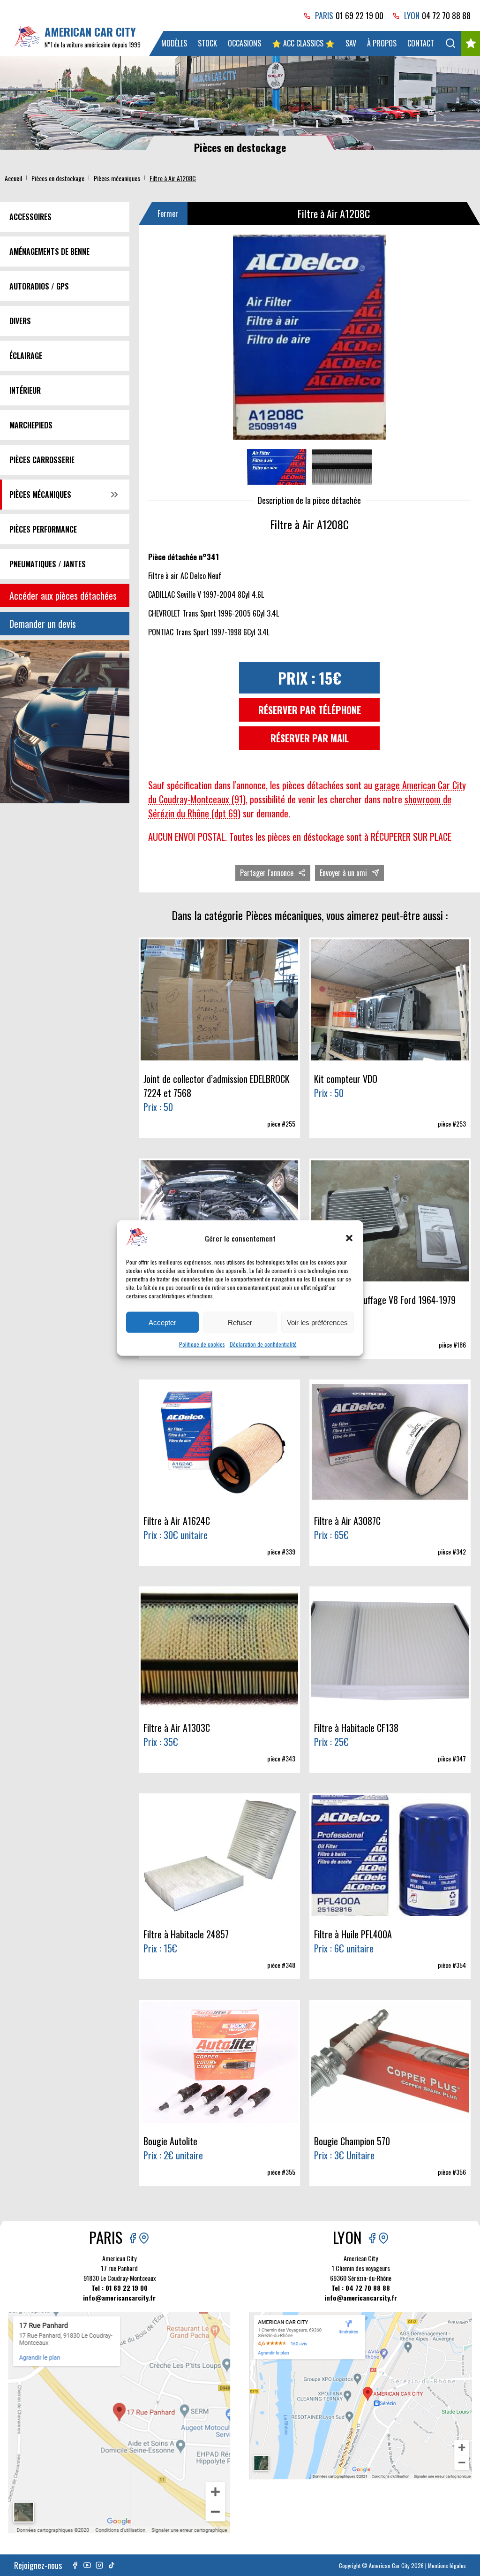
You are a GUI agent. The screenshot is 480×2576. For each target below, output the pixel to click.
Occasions (244, 43)
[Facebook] (75, 2565)
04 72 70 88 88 (446, 15)
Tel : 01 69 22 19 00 (120, 2288)
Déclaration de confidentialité (263, 1344)
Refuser (240, 1322)
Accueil (13, 178)
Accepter (162, 1322)
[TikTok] (112, 2565)
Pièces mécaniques (117, 178)
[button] (349, 1238)
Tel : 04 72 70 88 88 (361, 2288)
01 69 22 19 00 (360, 15)
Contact (421, 43)
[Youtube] (87, 2565)
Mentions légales (447, 2565)
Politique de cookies (202, 1344)
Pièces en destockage (58, 178)
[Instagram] (99, 2565)
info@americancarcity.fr (119, 2298)
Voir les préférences (317, 1322)
